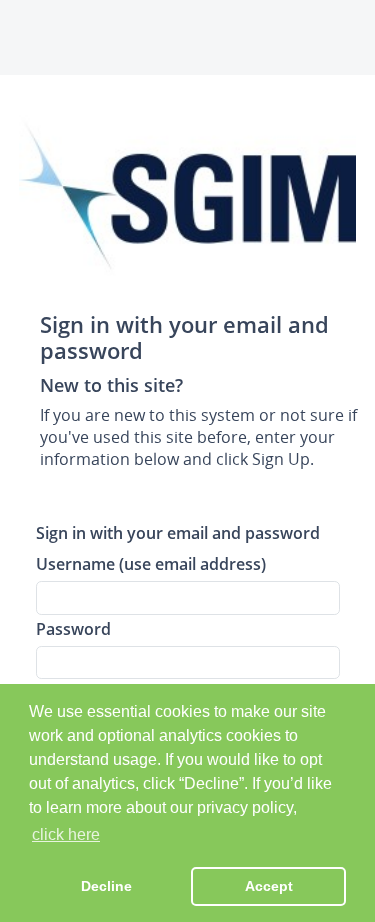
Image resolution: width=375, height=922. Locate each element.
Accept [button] (269, 886)
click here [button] (66, 834)
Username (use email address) (151, 563)
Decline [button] (106, 886)
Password (73, 628)
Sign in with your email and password (178, 532)
